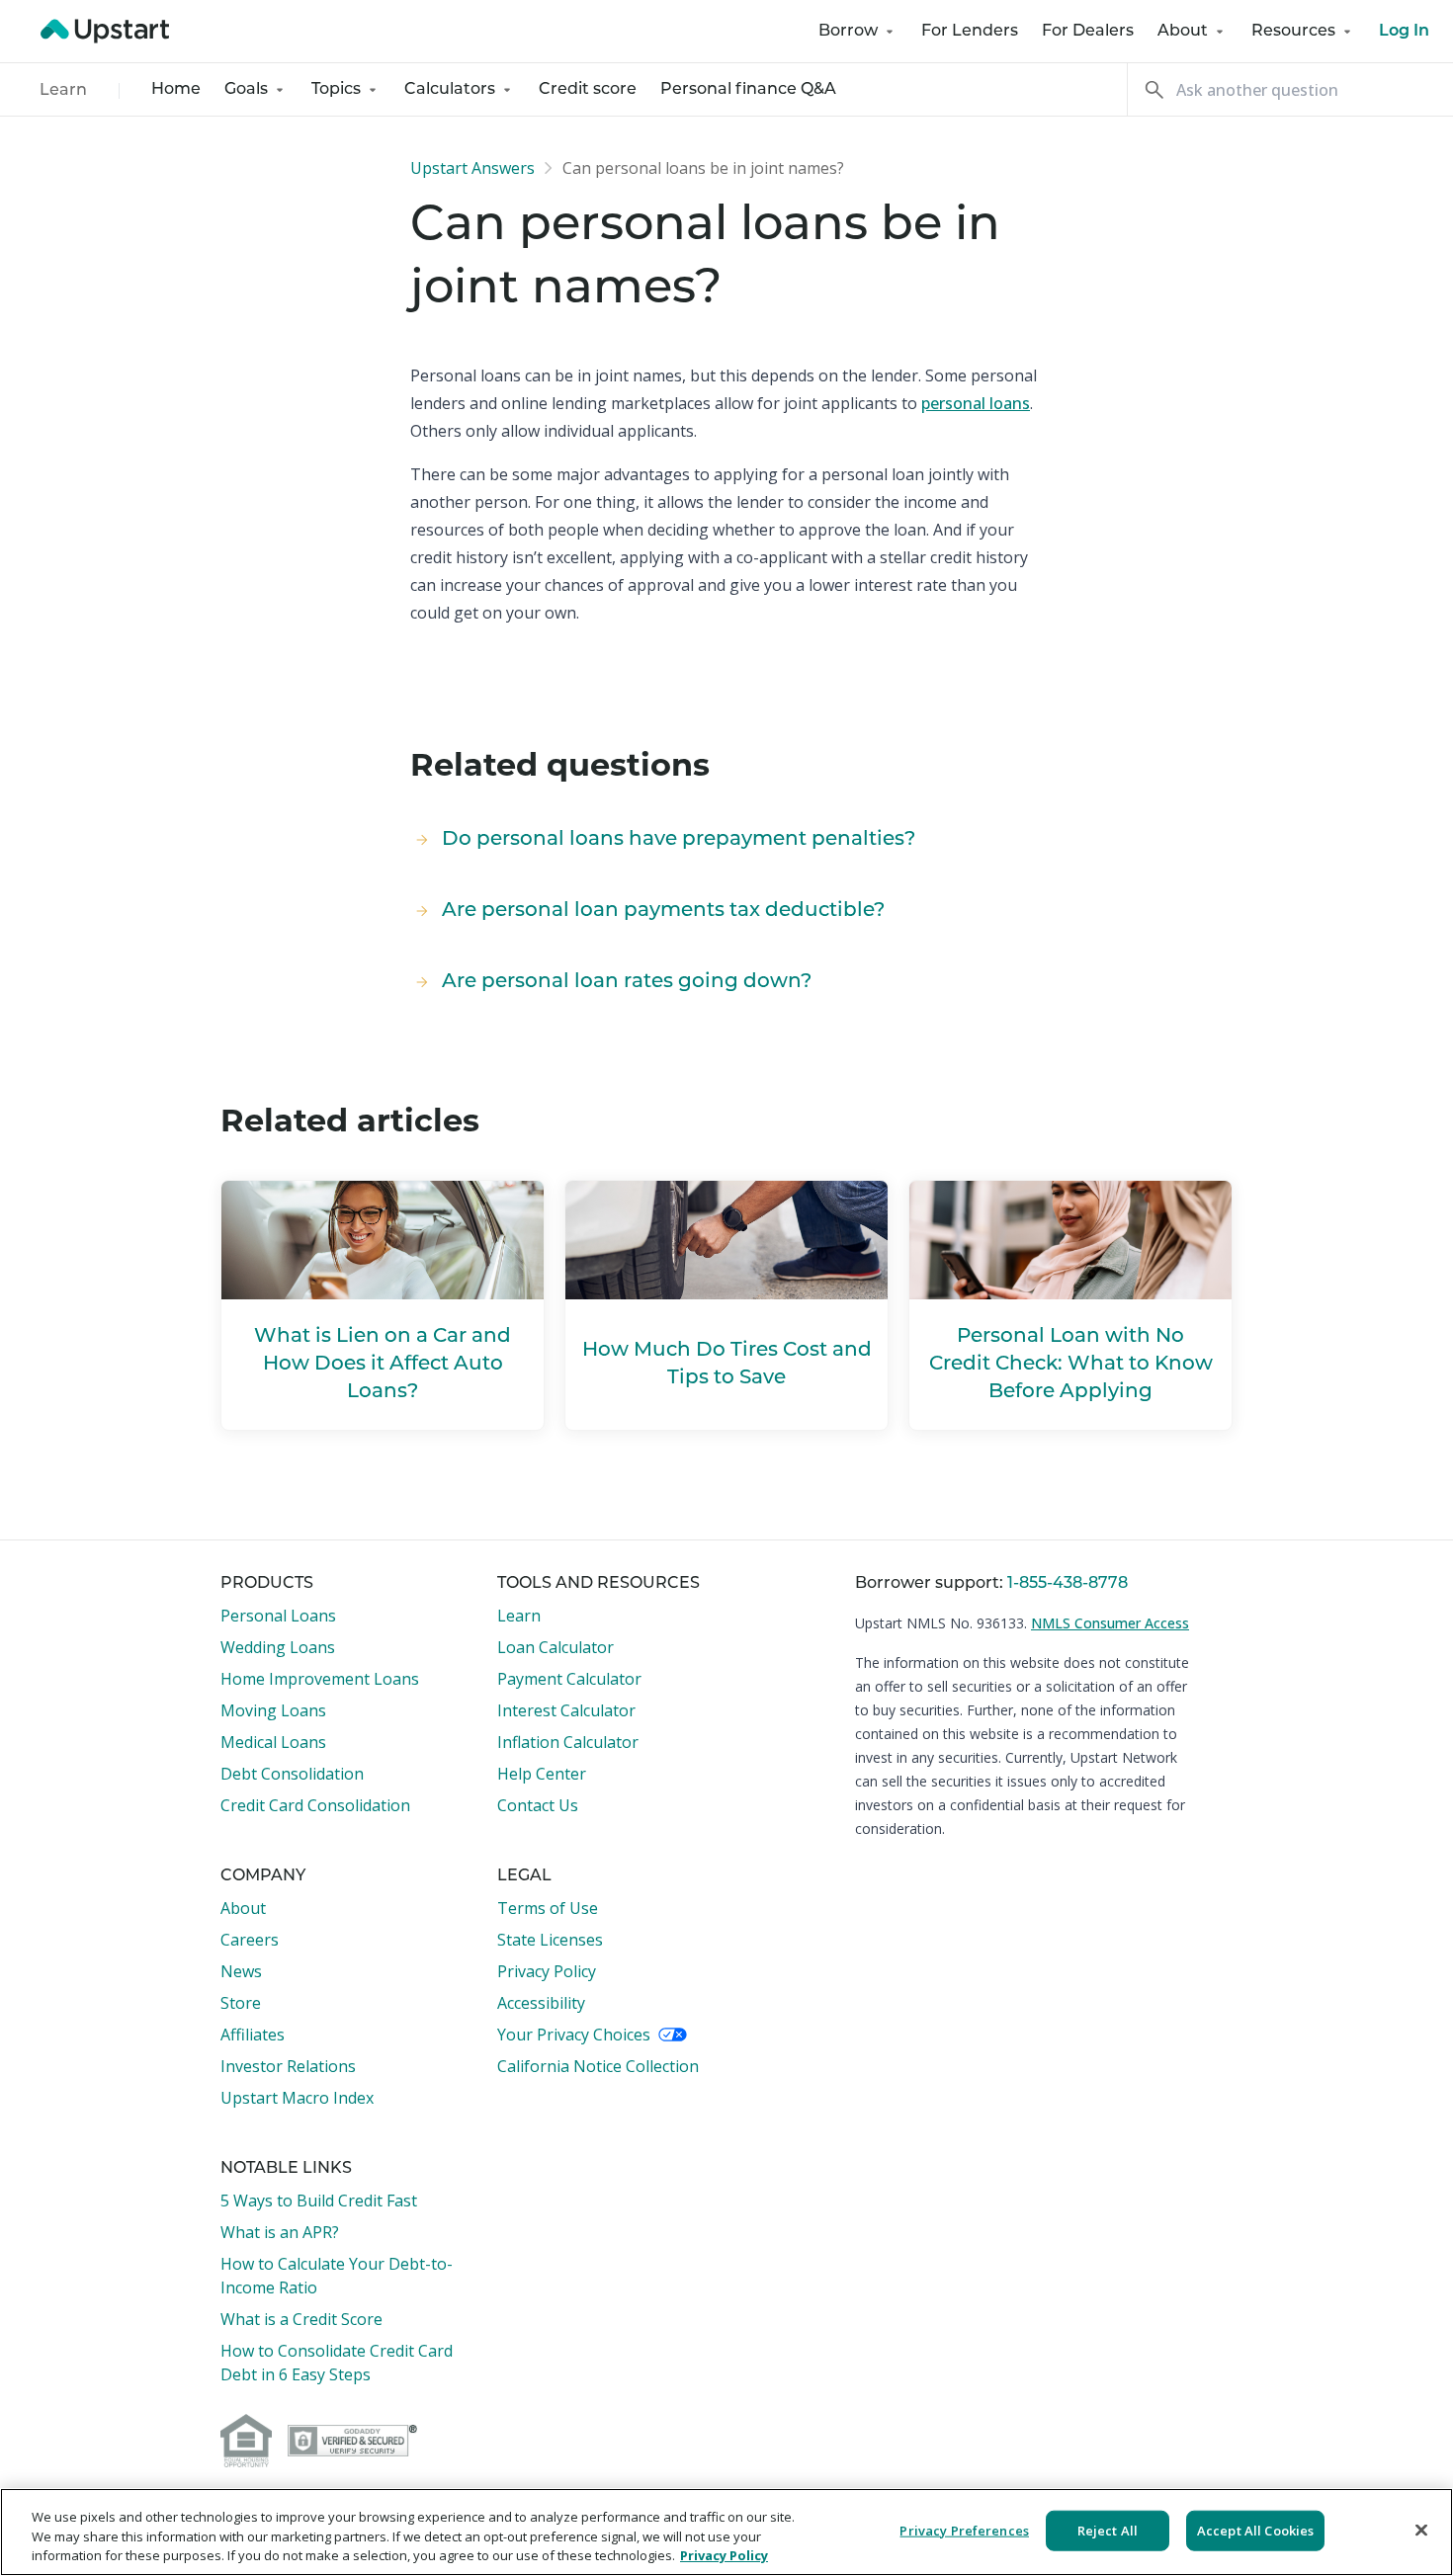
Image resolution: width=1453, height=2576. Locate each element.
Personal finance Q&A (748, 90)
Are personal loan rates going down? (627, 982)
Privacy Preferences (964, 2530)
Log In (1404, 32)
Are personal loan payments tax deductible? (663, 911)
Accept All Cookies (1255, 2530)
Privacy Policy (547, 1971)
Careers (250, 1940)
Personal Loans (278, 1616)
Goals (246, 90)
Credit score (588, 90)
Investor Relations (288, 2066)
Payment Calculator (569, 1679)
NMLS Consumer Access (1110, 1623)
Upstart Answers (472, 168)
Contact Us (538, 1805)
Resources (1293, 32)
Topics (336, 90)
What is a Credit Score (301, 2319)
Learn (63, 91)
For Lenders (970, 32)
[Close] (1421, 2530)
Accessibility (541, 2003)
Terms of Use (548, 1908)
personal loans (976, 403)
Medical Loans (273, 1742)
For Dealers (1088, 32)
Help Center (542, 1774)
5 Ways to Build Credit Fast (319, 2201)
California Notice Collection (598, 2066)
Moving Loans (273, 1710)
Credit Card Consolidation (315, 1805)
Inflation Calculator (568, 1742)
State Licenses (550, 1940)
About (1183, 32)
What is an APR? (280, 2232)
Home (176, 90)
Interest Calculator (566, 1710)
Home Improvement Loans (320, 1679)
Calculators (450, 90)
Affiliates (253, 2035)
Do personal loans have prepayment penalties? (679, 840)
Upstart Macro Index (297, 2098)
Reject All (1108, 2530)
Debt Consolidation (292, 1774)
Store (241, 2003)
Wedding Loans (278, 1647)
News (241, 1971)
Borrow (848, 32)
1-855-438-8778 (1068, 1584)
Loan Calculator (556, 1647)
